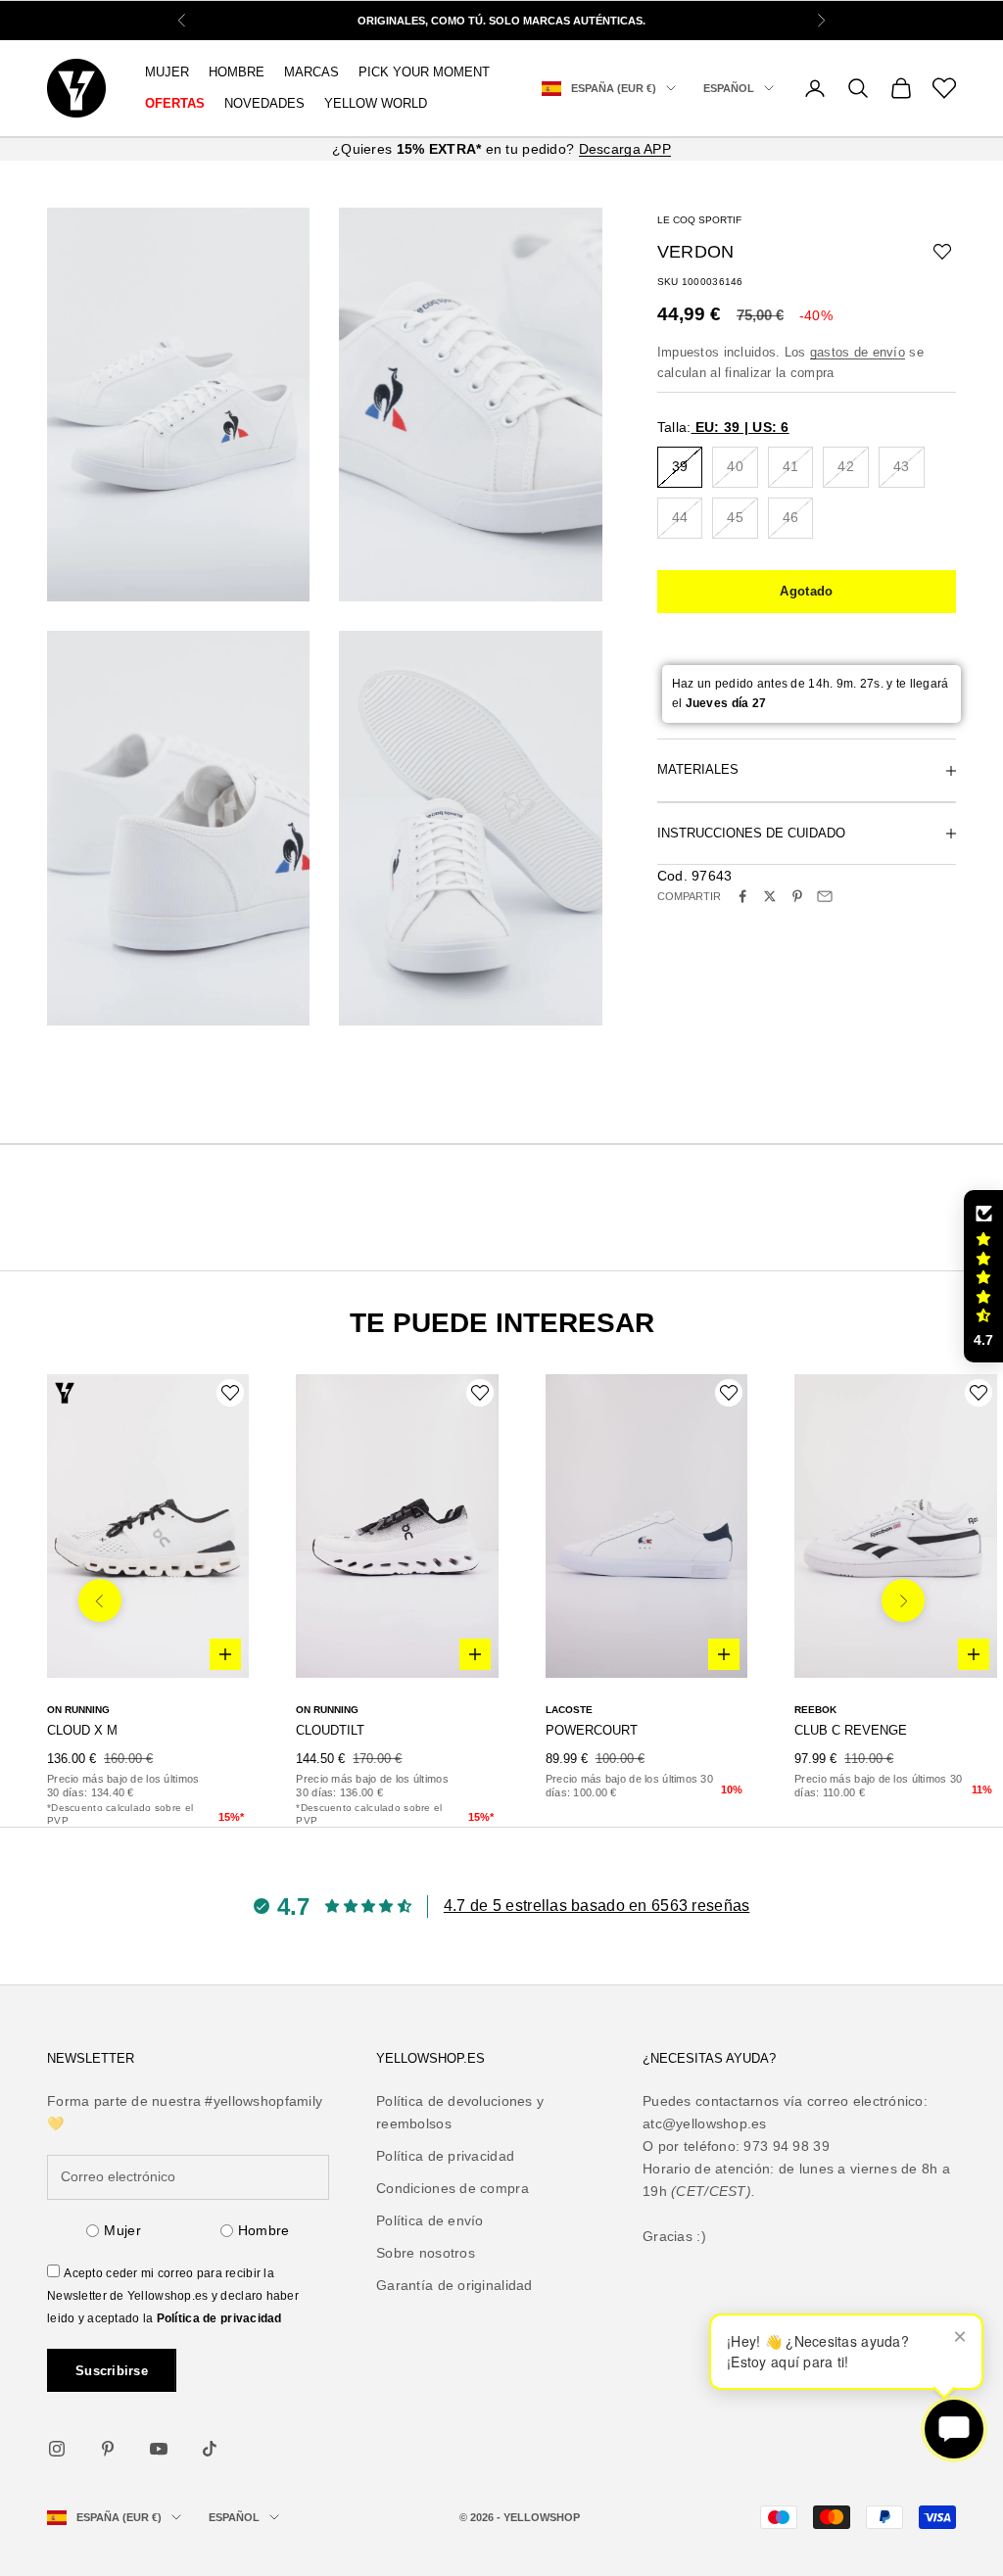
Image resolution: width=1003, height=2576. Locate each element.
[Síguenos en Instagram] (57, 2449)
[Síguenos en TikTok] (210, 2449)
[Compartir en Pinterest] (797, 896)
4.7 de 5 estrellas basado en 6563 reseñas (597, 1906)
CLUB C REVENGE (851, 1730)
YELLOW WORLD (376, 103)
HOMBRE (237, 72)
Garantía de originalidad (454, 2285)
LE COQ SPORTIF (699, 220)
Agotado (806, 591)
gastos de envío (858, 352)
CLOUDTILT (330, 1730)
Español (729, 88)
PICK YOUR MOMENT (424, 72)
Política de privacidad (219, 2318)
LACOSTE (569, 1710)
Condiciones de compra (453, 2188)
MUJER (167, 72)
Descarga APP (625, 149)
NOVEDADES (264, 103)
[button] (983, 1276)
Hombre (264, 2230)
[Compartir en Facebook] (742, 896)
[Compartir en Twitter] (770, 896)
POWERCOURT (592, 1730)
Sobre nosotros (426, 2253)
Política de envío (430, 2220)
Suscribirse (112, 2371)
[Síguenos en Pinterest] (108, 2449)
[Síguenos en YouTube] (159, 2449)
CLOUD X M (82, 1730)
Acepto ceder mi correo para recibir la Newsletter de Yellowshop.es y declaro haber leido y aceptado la (173, 2296)
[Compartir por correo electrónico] (825, 896)
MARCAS (311, 72)
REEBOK (815, 1710)
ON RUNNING (78, 1710)
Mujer (122, 2230)
